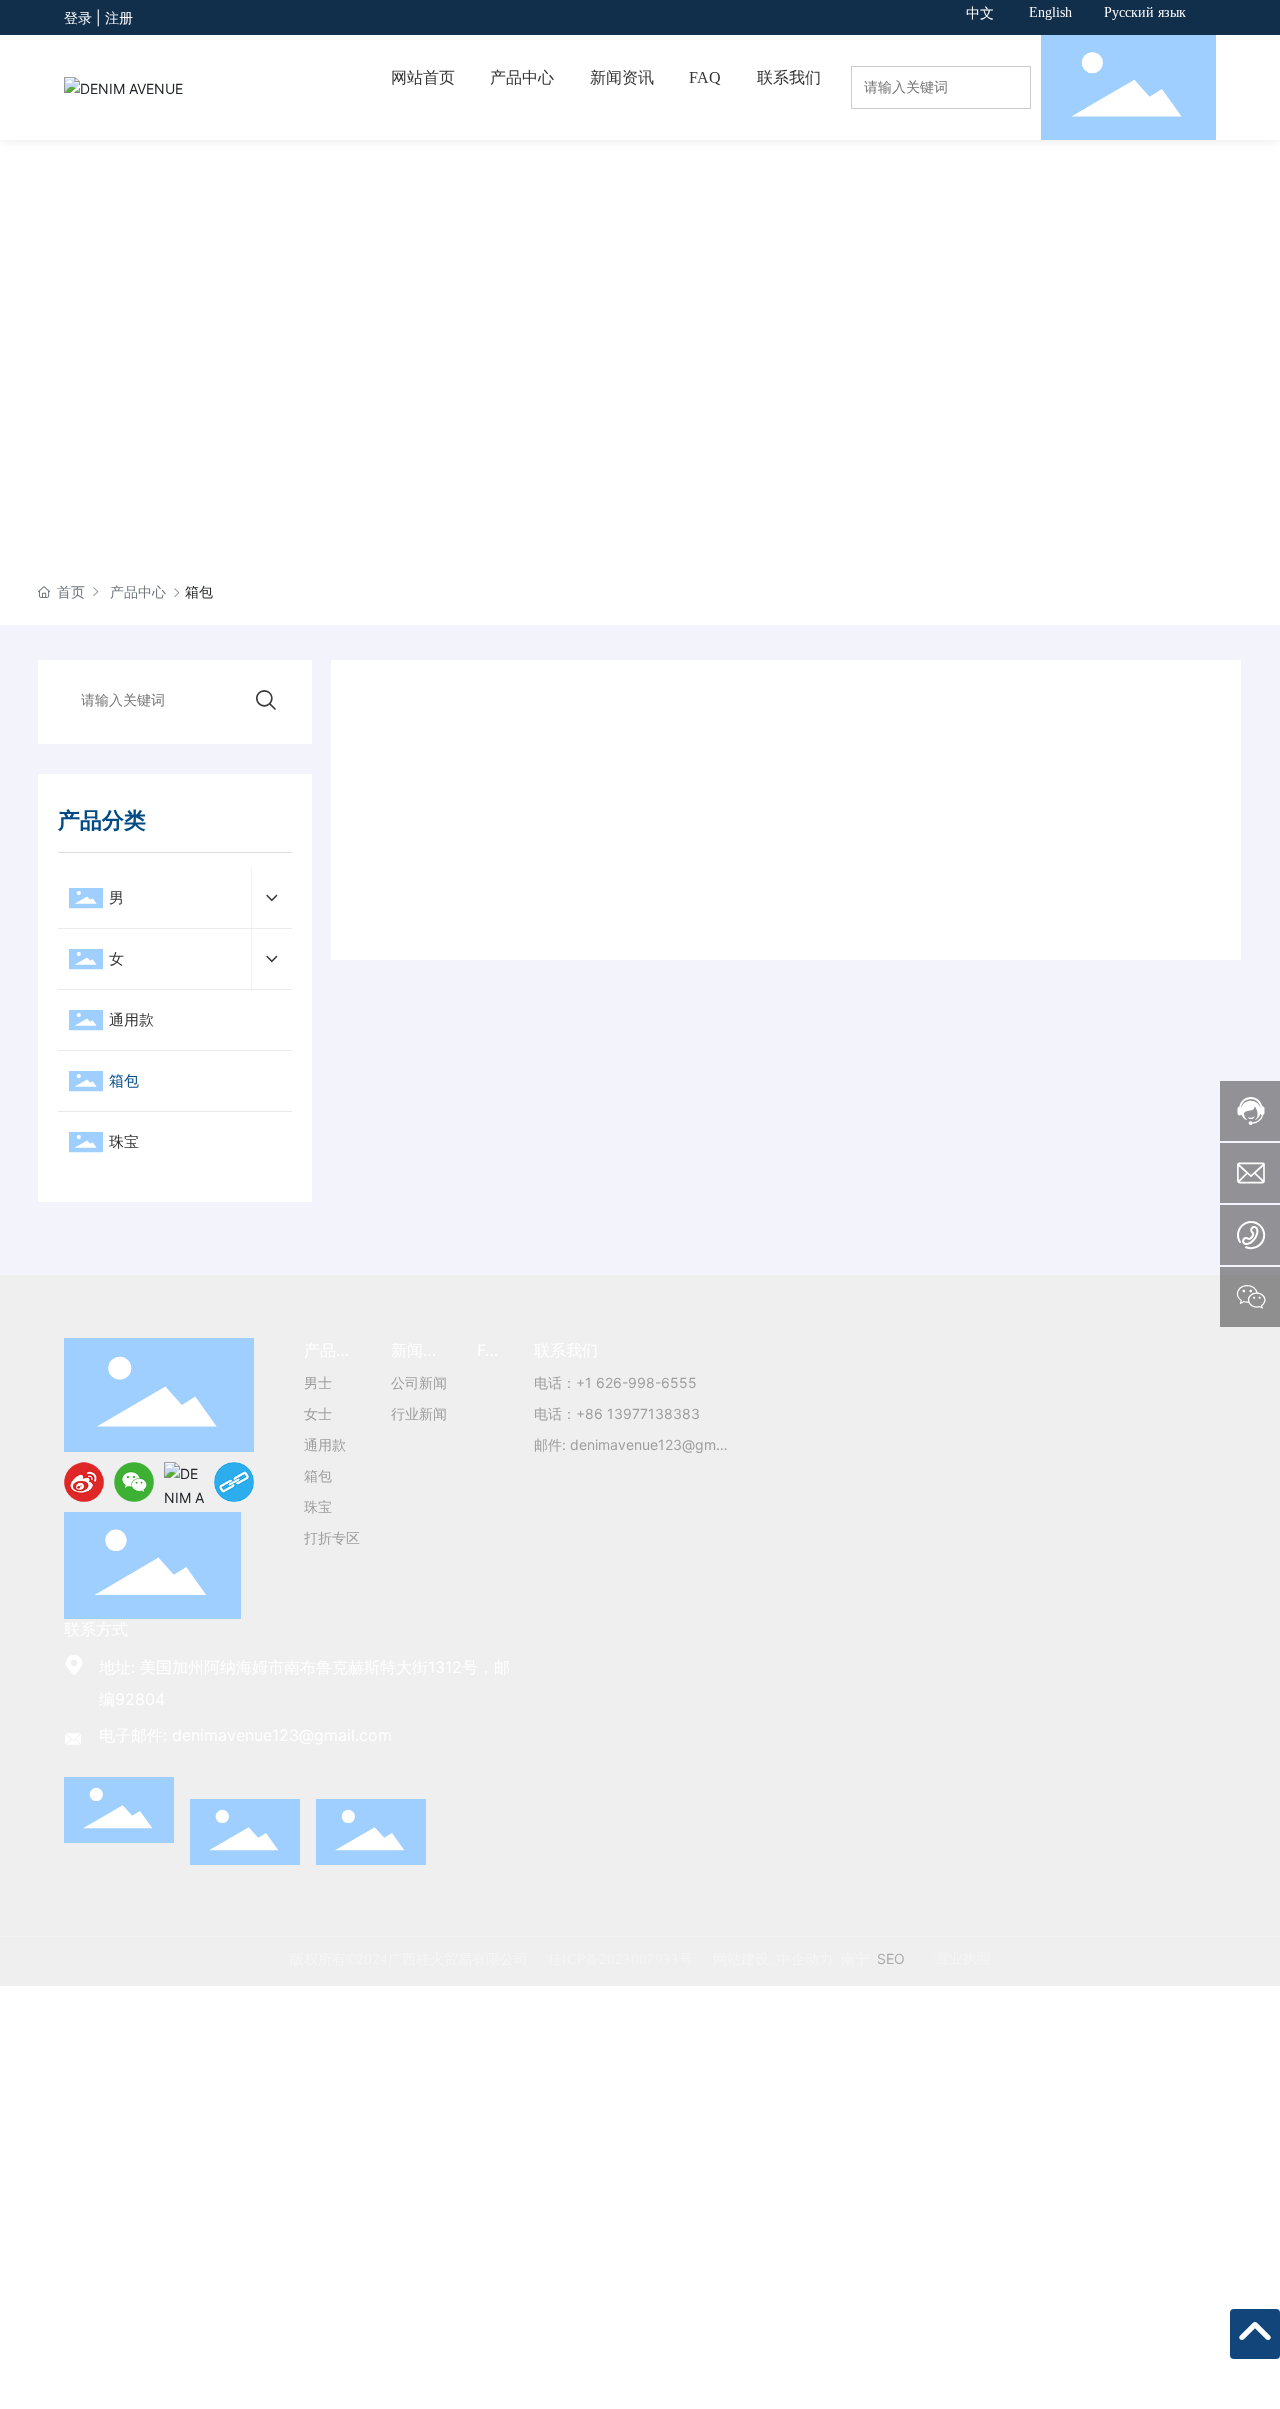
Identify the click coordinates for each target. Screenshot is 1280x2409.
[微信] (134, 1482)
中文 (980, 13)
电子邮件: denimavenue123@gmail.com (245, 1735)
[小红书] (184, 1482)
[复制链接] (234, 1482)
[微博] (84, 1482)
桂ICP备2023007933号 (620, 1959)
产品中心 (138, 592)
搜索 (1012, 105)
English (1050, 12)
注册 (119, 17)
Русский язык (1145, 12)
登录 (80, 17)
